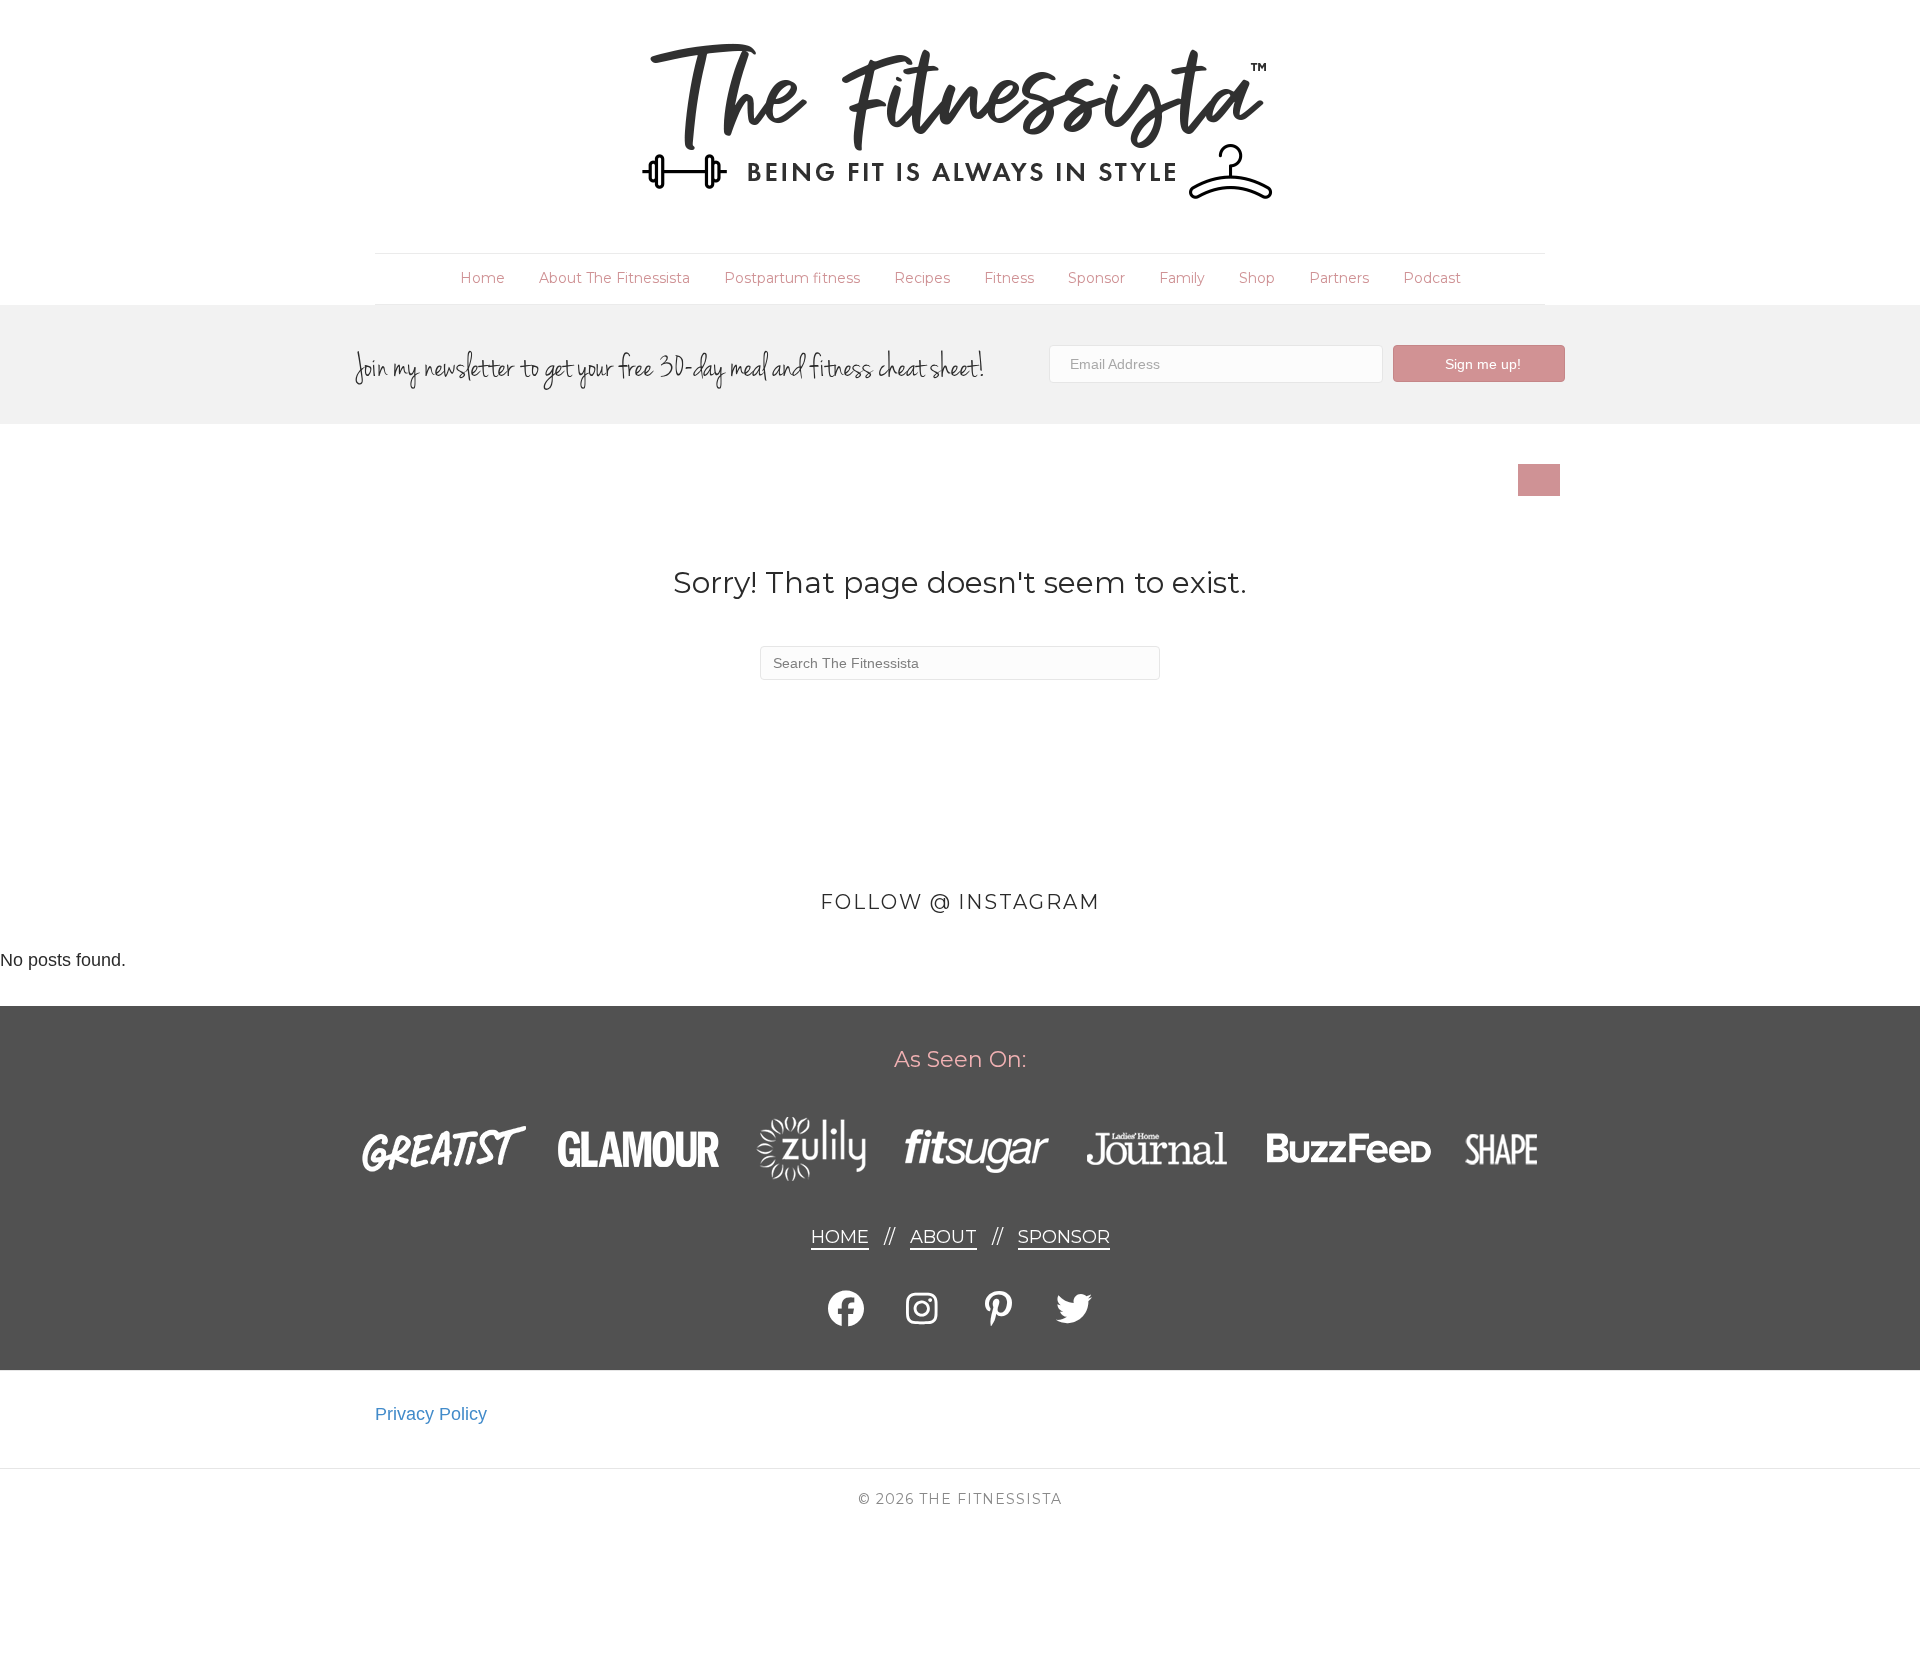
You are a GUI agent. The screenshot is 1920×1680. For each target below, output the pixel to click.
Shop (1257, 278)
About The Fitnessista (614, 278)
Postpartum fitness (792, 278)
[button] (1479, 363)
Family (1182, 278)
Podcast (1432, 278)
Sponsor (1096, 278)
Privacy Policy (431, 1414)
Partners (1339, 278)
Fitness (1009, 278)
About (943, 1237)
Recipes (922, 278)
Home (482, 278)
